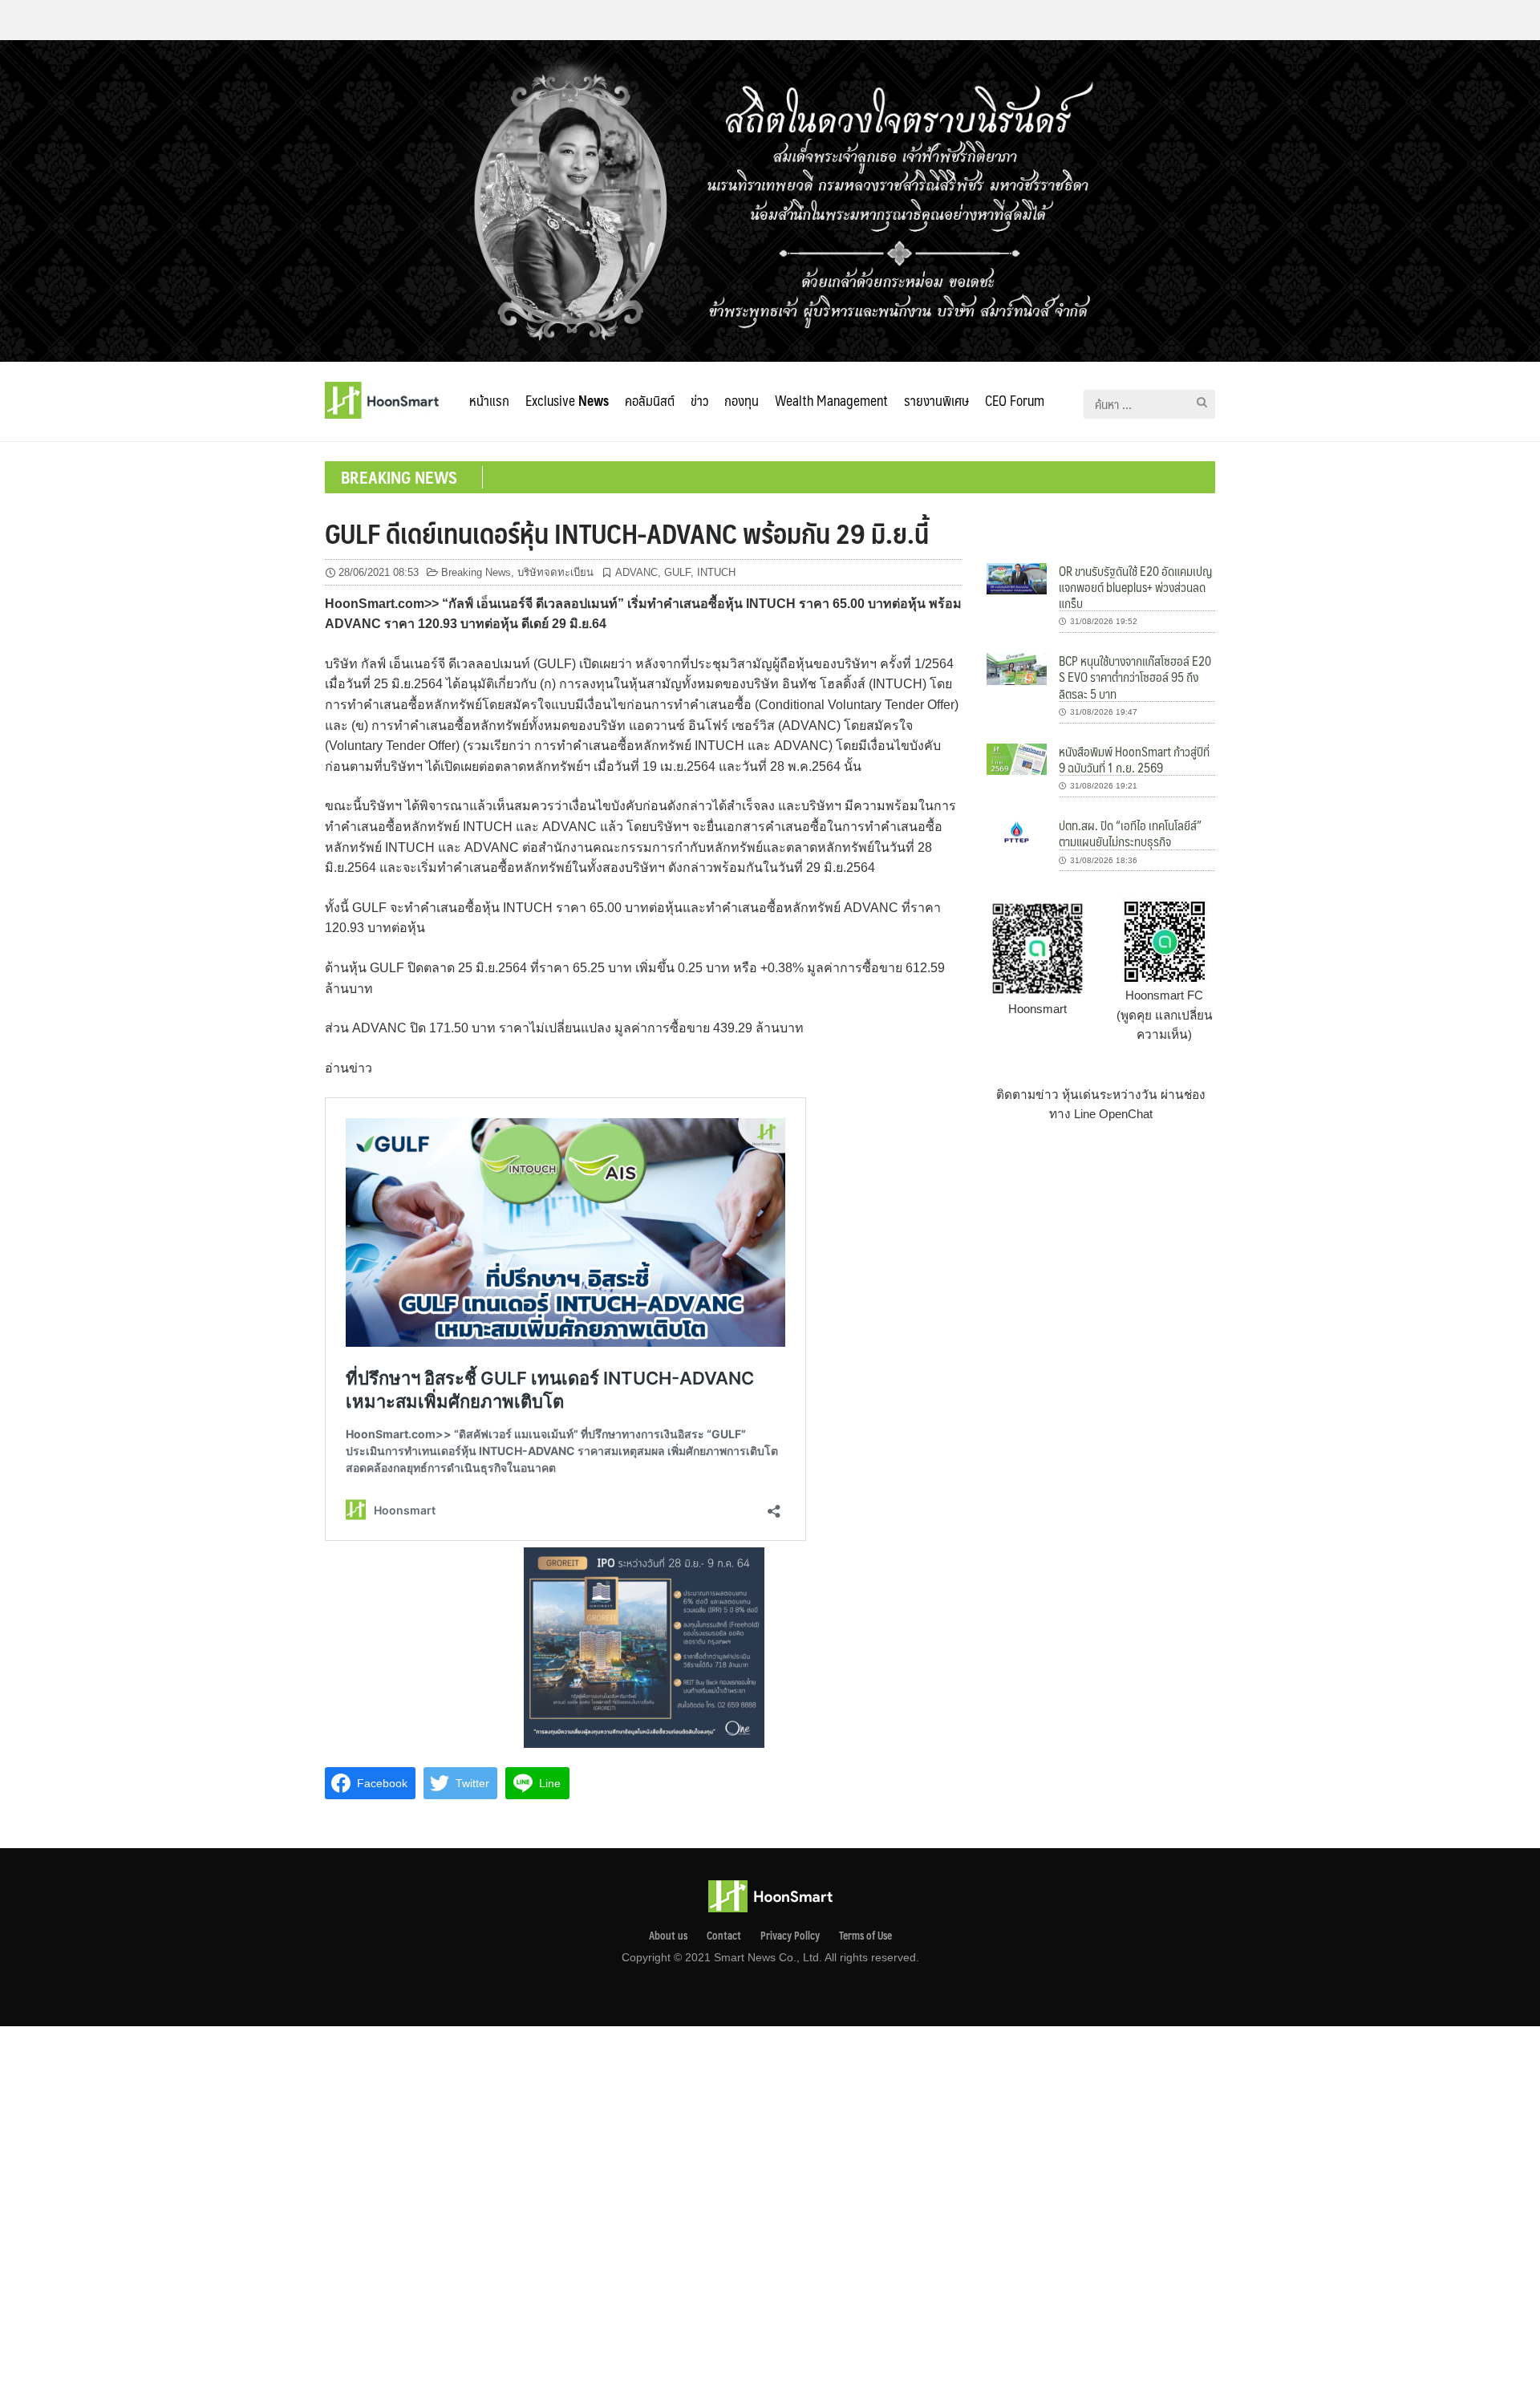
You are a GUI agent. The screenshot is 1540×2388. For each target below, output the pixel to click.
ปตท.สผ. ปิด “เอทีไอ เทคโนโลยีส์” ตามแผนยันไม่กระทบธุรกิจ (1130, 833)
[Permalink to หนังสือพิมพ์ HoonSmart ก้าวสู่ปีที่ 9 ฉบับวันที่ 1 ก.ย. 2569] (1017, 758)
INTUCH (716, 572)
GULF (677, 572)
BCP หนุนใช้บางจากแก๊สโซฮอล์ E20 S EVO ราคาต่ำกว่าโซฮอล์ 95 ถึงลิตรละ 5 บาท (1135, 677)
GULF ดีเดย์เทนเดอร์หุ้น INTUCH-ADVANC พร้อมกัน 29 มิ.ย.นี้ (627, 533)
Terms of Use (865, 1936)
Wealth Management (831, 400)
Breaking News (476, 572)
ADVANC (636, 572)
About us (668, 1936)
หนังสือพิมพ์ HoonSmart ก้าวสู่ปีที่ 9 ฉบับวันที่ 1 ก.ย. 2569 (1134, 759)
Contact (724, 1936)
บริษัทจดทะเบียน (555, 572)
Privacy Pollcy (790, 1936)
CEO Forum (1015, 400)
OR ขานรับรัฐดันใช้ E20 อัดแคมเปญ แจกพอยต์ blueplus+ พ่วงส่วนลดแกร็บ (1135, 587)
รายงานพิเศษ (936, 400)
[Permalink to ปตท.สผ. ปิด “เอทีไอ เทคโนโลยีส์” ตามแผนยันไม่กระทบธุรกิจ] (1017, 832)
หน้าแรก (489, 400)
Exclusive (567, 400)
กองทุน (742, 400)
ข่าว (699, 400)
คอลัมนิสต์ (650, 400)
